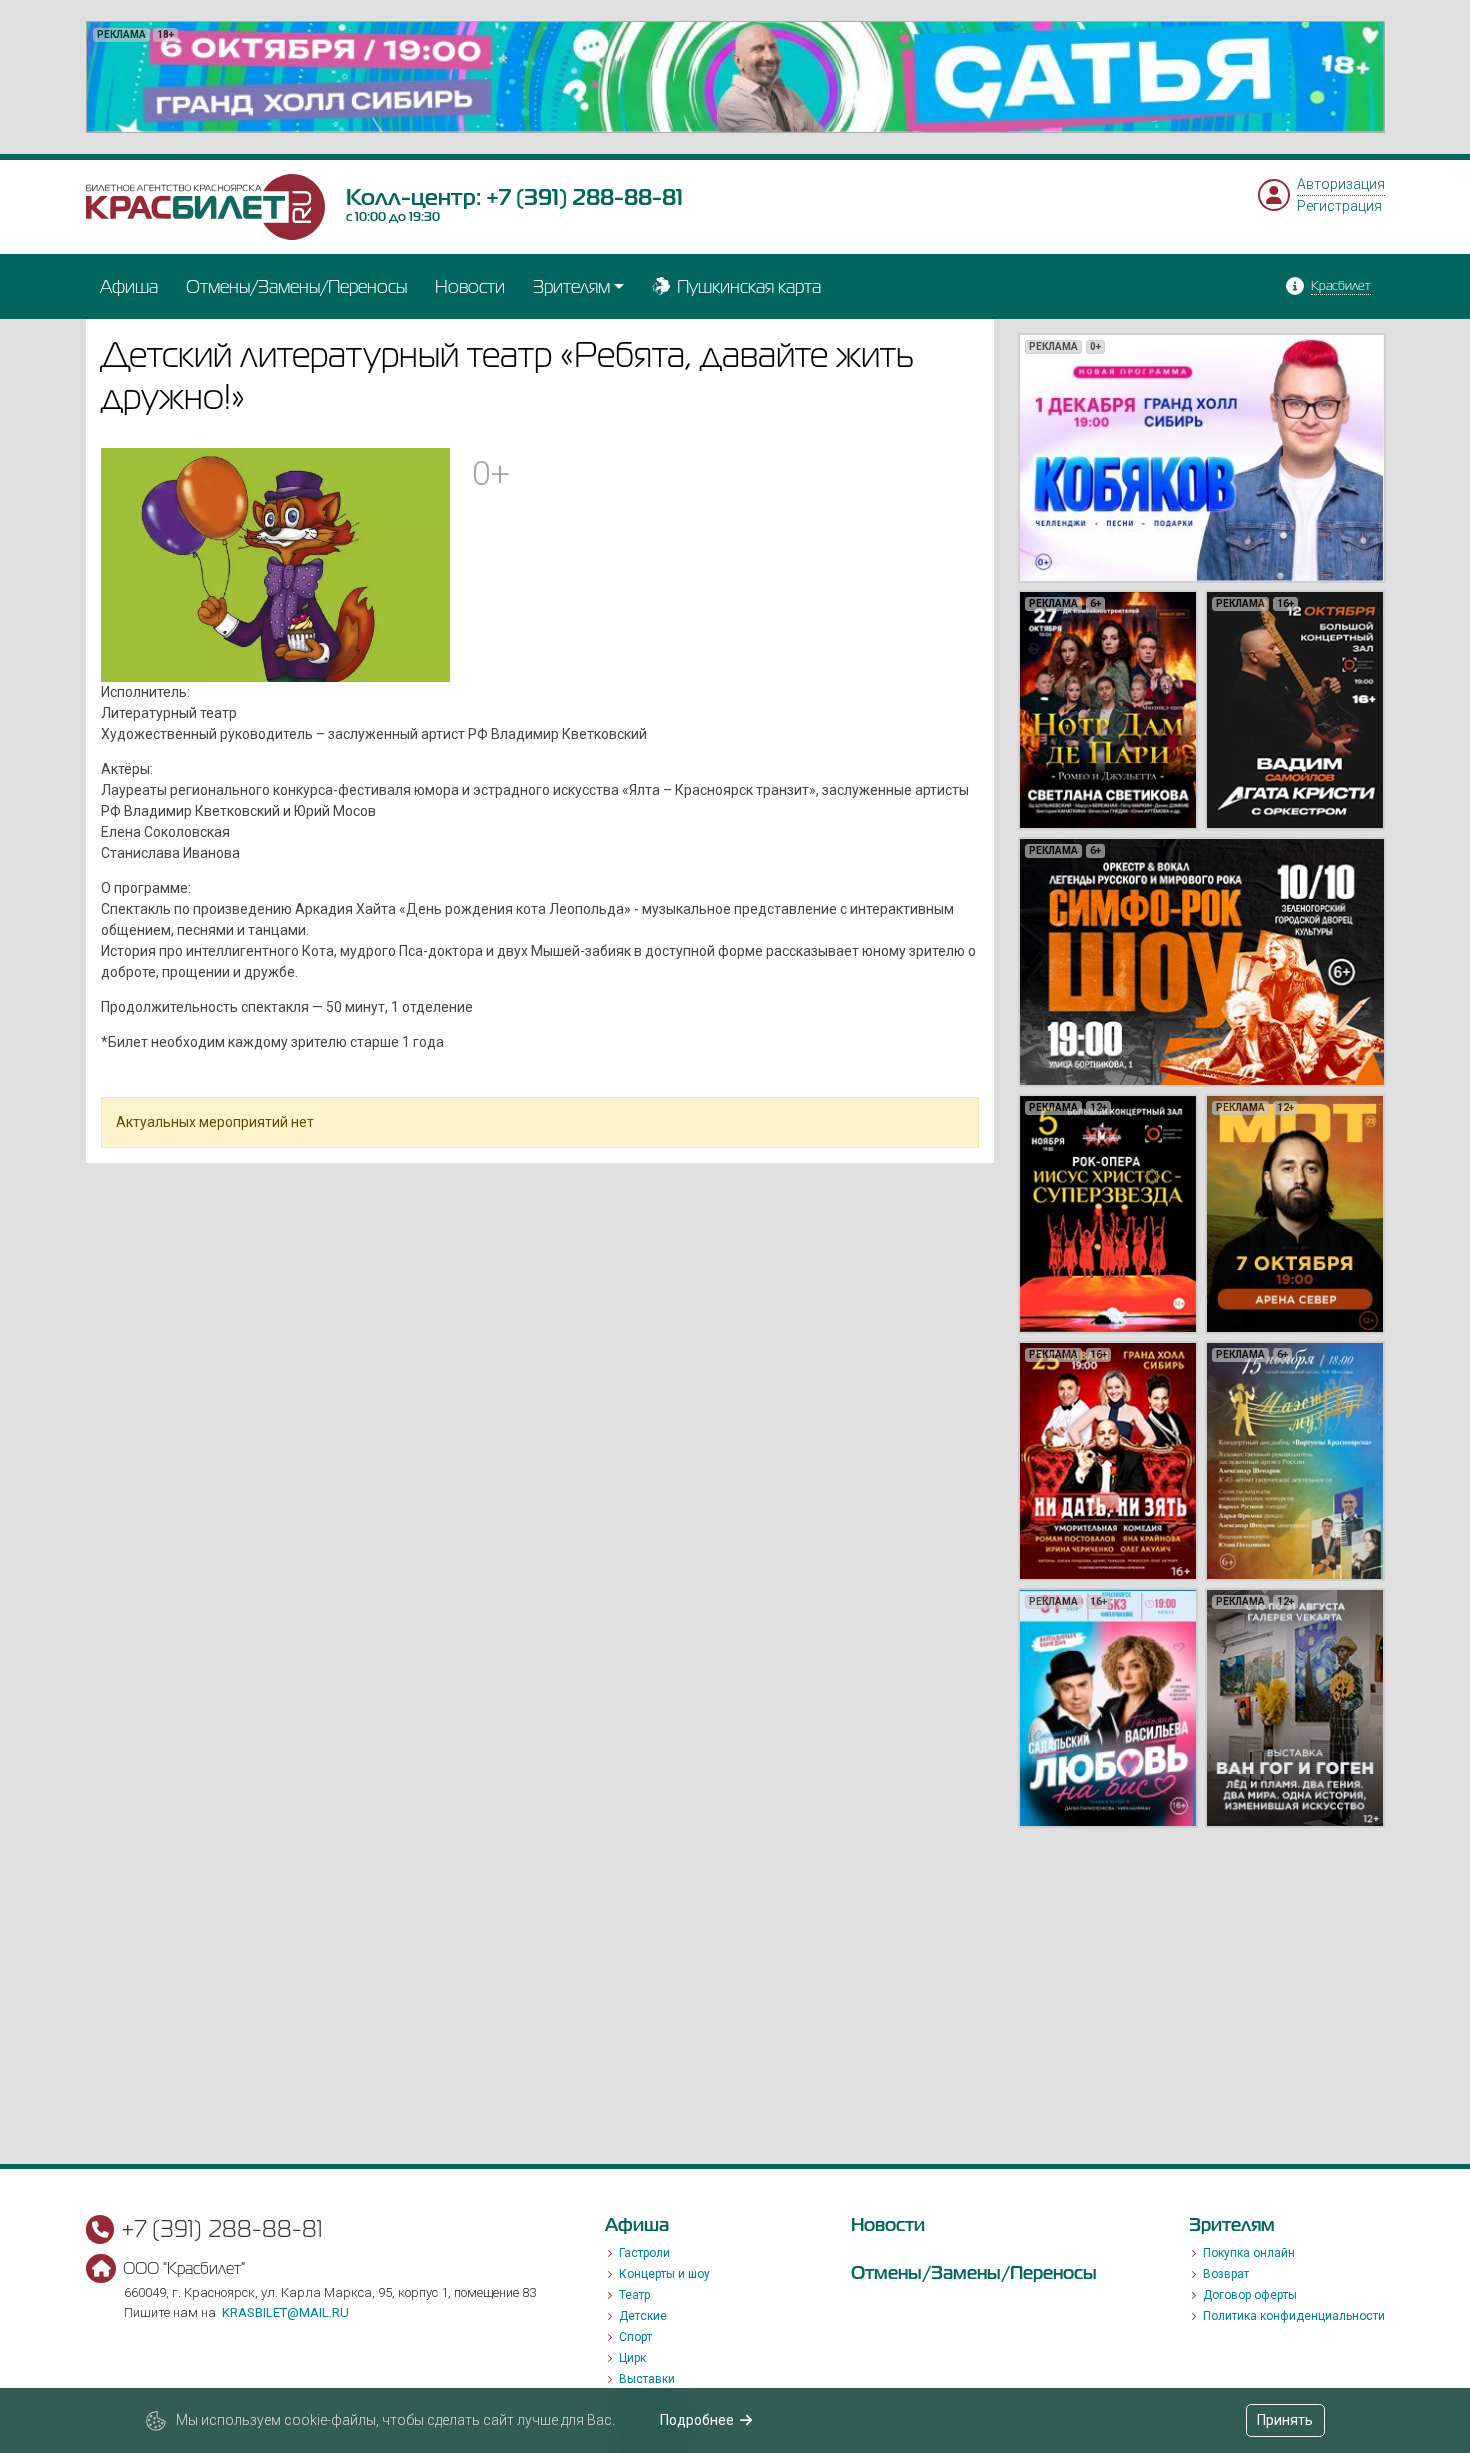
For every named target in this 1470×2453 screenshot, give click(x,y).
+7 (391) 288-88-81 (584, 197)
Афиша (129, 286)
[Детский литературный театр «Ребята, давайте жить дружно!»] (276, 563)
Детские (643, 2316)
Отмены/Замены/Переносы (296, 286)
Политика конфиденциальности (1294, 2316)
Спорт (635, 2337)
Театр (634, 2295)
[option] (735, 77)
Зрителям (571, 286)
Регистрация (1339, 206)
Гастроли (644, 2253)
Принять (1285, 2420)
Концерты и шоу (664, 2274)
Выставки (647, 2379)
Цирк (632, 2358)
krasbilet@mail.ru (285, 2312)
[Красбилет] (206, 206)
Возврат (1226, 2274)
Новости (470, 286)
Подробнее (697, 2420)
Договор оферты (1250, 2295)
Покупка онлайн (1249, 2253)
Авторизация (1341, 184)
